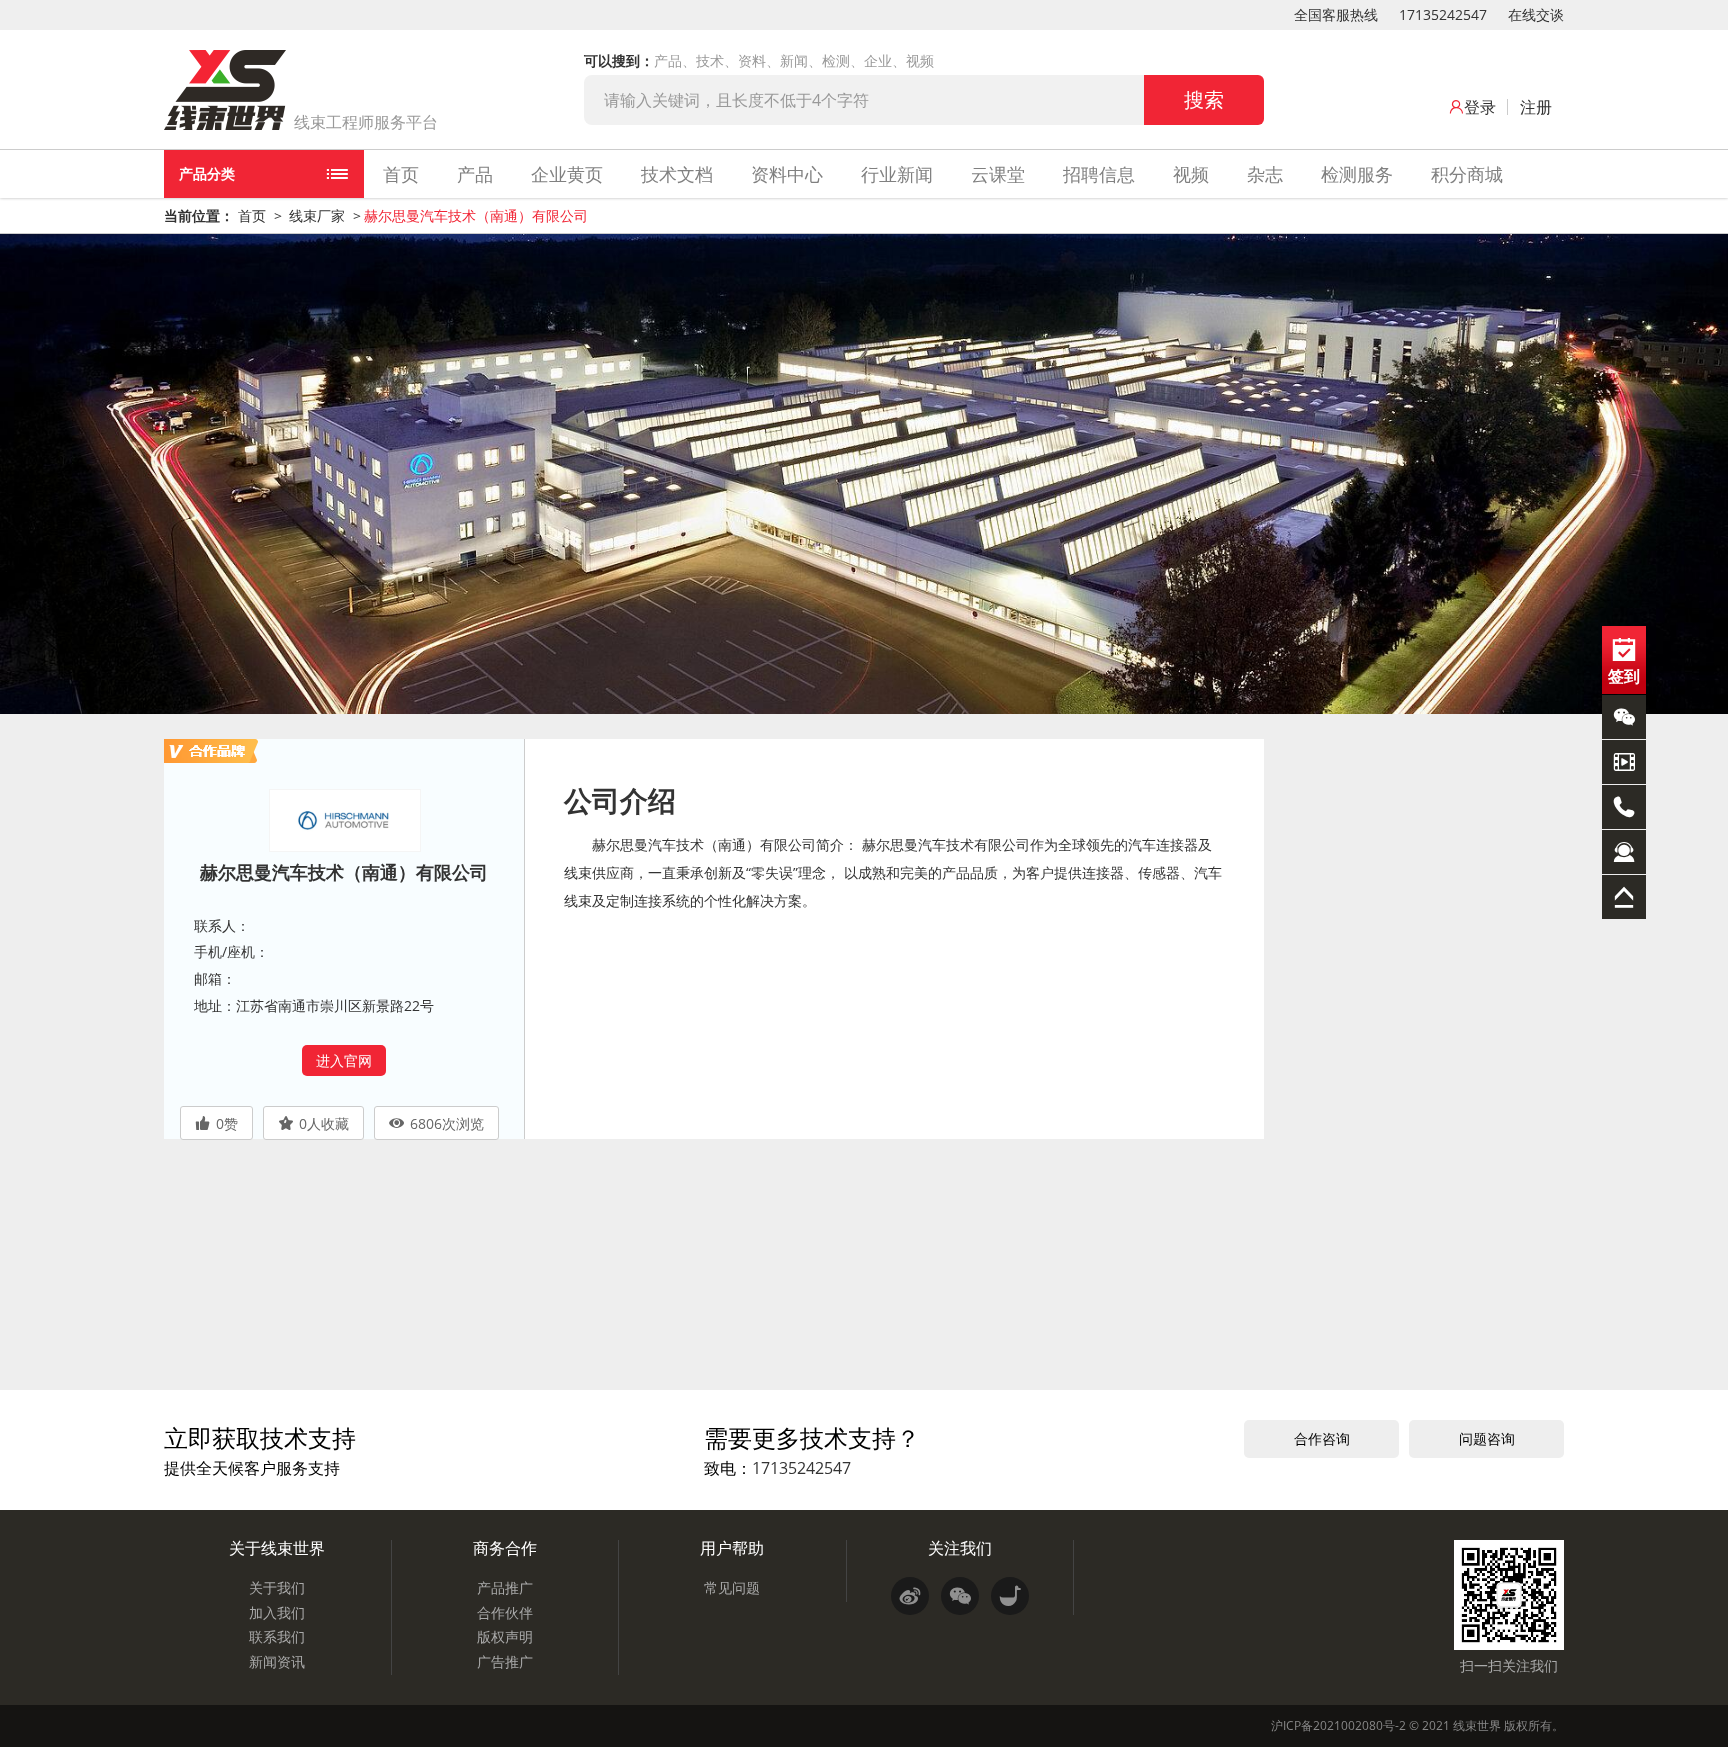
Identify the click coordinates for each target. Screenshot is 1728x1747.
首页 (401, 174)
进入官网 (344, 1060)
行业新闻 (897, 174)
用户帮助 (732, 1548)
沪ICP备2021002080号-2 (1338, 1725)
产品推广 (505, 1587)
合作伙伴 (505, 1612)
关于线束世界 (277, 1548)
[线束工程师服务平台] (225, 90)
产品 (475, 174)
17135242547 (1443, 14)
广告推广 (505, 1661)
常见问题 (732, 1587)
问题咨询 (1487, 1438)
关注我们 (960, 1548)
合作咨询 (1322, 1438)
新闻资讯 (277, 1661)
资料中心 (787, 174)
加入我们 (277, 1612)
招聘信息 (1099, 174)
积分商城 (1467, 174)
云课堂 (998, 174)
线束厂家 (317, 215)
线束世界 (1477, 1725)
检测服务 (1357, 174)
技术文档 (677, 174)
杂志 (1265, 174)
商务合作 (505, 1548)
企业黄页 (567, 174)
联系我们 (277, 1636)
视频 (1191, 174)
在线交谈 (1536, 14)
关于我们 (277, 1587)
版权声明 (505, 1636)
